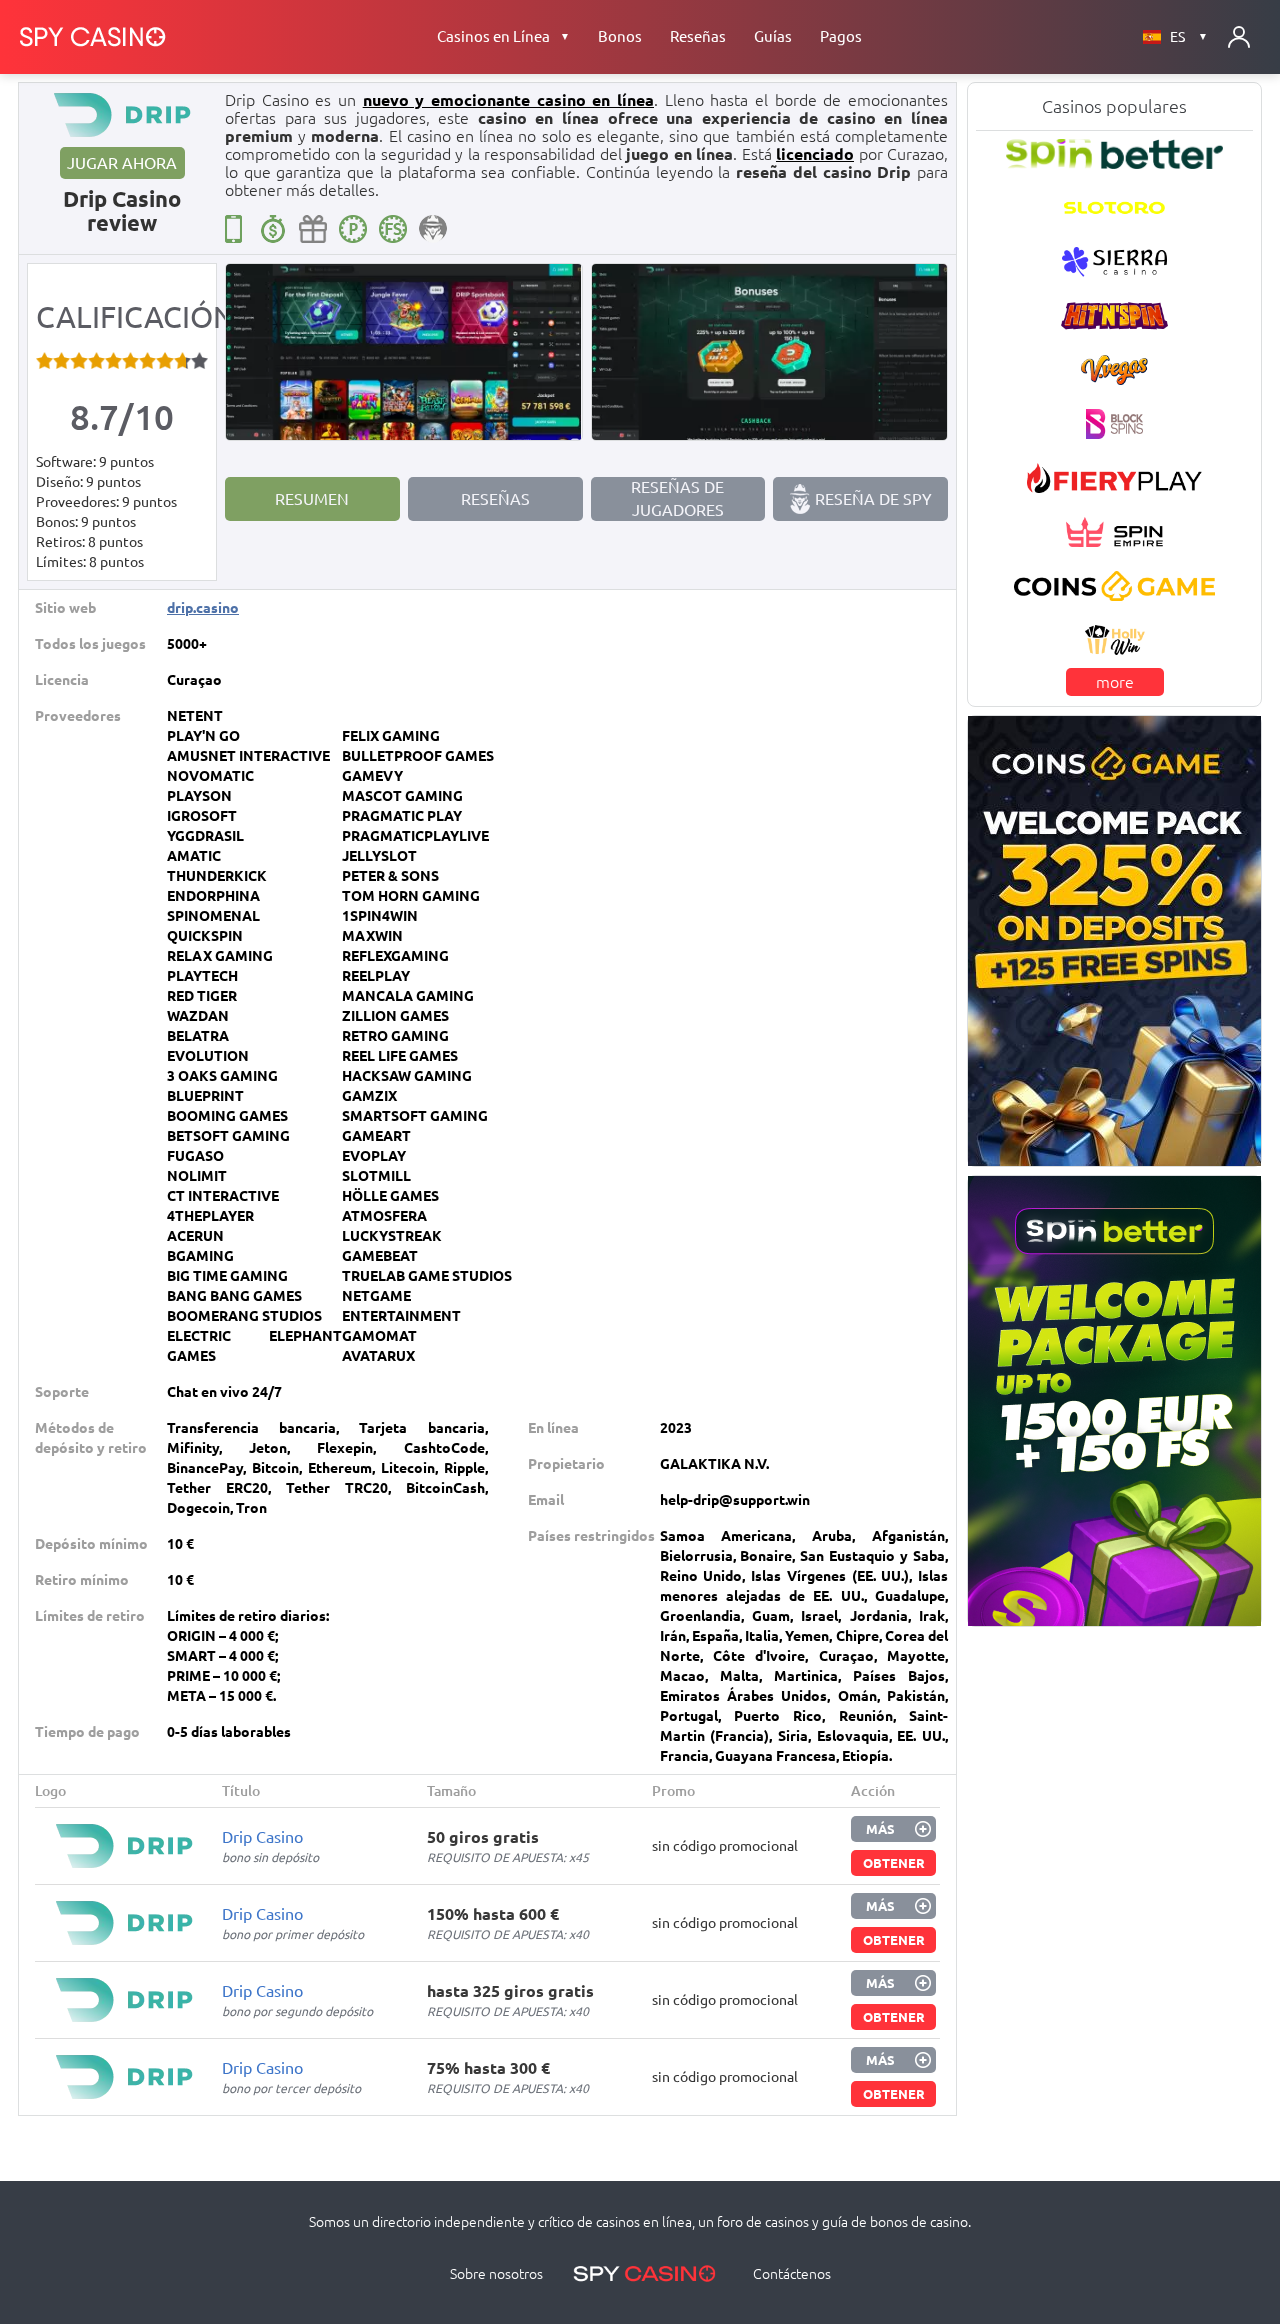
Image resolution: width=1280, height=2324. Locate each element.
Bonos (620, 36)
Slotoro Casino (1114, 208)
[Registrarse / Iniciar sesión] (1239, 37)
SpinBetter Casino (1115, 154)
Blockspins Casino (1115, 425)
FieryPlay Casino (1114, 478)
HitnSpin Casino (1114, 316)
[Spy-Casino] (93, 37)
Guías (773, 36)
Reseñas (698, 36)
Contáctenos (792, 2274)
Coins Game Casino (1115, 586)
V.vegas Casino (1114, 370)
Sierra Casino (1114, 262)
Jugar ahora (122, 163)
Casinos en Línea (503, 36)
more (1115, 683)
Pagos (841, 36)
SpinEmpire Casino (1114, 532)
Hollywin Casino (1114, 641)
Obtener (894, 1863)
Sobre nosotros (496, 2274)
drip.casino (203, 608)
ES (1189, 37)
